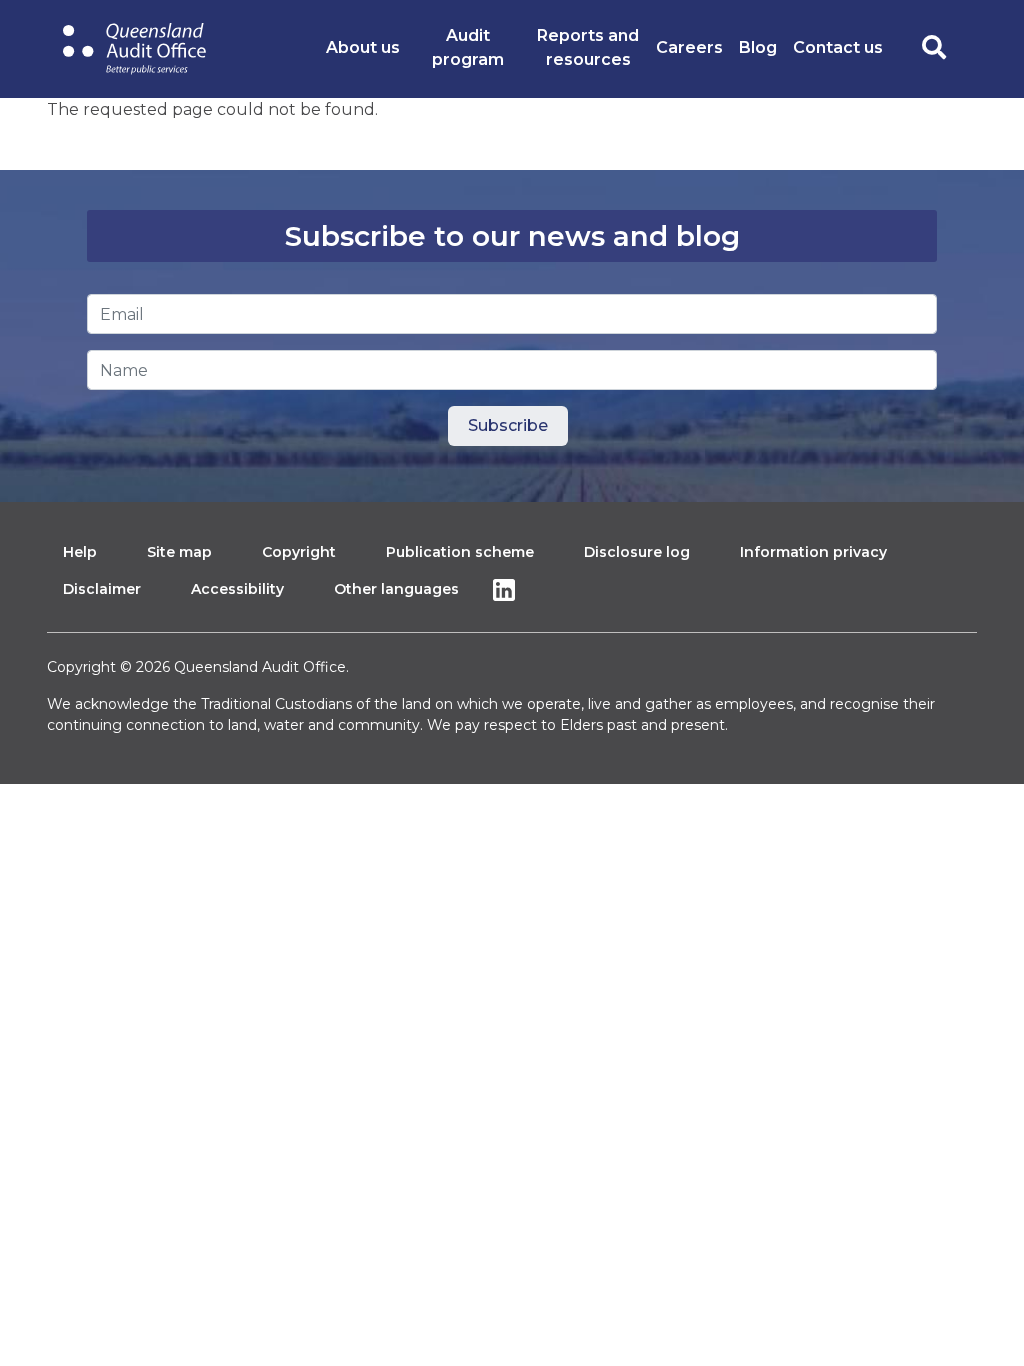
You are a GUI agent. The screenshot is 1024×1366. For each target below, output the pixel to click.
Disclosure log (637, 552)
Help (80, 552)
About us (363, 47)
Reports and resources (588, 47)
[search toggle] (934, 49)
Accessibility (237, 589)
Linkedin (509, 589)
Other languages (396, 589)
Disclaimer (102, 589)
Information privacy (813, 552)
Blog (758, 47)
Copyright (299, 552)
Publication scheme (460, 552)
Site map (179, 552)
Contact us (838, 47)
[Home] (134, 49)
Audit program (468, 47)
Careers (689, 47)
